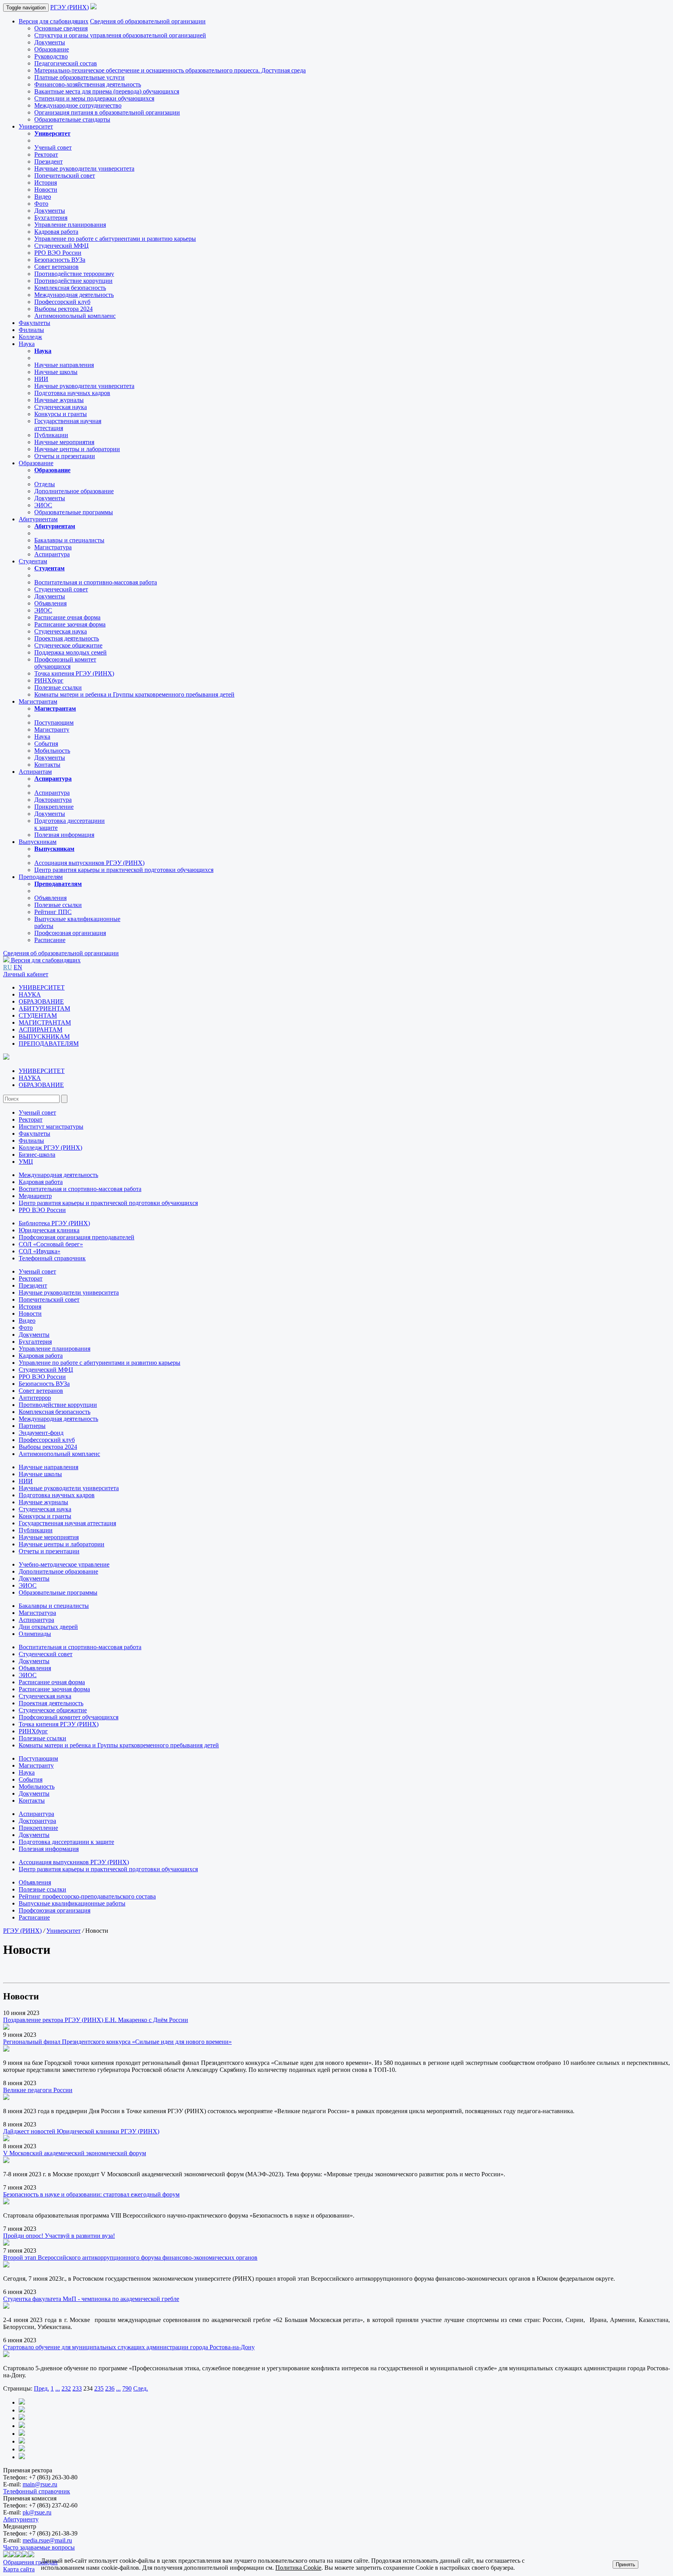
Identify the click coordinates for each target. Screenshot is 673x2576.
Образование (52, 49)
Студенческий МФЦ (62, 246)
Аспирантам (35, 772)
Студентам (33, 561)
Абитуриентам (38, 519)
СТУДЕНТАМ (38, 1015)
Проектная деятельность (67, 638)
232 (66, 2388)
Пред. (41, 2388)
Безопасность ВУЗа (60, 260)
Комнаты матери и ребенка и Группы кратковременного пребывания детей (134, 694)
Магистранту (52, 730)
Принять (625, 2565)
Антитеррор (35, 1398)
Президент (48, 161)
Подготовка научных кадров (72, 393)
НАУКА (30, 994)
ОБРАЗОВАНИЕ (41, 1001)
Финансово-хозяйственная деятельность (88, 84)
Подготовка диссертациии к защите (66, 1842)
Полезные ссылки (58, 687)
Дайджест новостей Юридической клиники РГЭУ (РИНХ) (81, 2131)
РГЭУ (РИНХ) (70, 7)
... (58, 2388)
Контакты (47, 765)
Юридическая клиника (49, 1230)
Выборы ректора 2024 (63, 309)
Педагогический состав (66, 63)
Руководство (51, 56)
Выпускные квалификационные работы (72, 1903)
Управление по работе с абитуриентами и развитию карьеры (115, 239)
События (46, 744)
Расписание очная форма (67, 617)
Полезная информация (64, 835)
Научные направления (64, 365)
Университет (36, 126)
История (46, 183)
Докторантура (53, 800)
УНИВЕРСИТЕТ (42, 987)
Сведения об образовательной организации (148, 21)
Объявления (50, 603)
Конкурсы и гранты (61, 414)
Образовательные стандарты (72, 119)
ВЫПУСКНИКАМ (44, 1037)
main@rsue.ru (40, 2484)
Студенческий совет (61, 589)
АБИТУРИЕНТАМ (44, 1008)
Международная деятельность (74, 295)
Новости (46, 190)
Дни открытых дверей (48, 1627)
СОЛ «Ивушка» (40, 1251)
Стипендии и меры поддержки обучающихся (94, 98)
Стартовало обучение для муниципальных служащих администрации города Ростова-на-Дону (129, 2347)
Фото (41, 204)
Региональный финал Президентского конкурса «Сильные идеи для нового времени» (117, 2042)
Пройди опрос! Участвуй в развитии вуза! (59, 2236)
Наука (27, 344)
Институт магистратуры (51, 1127)
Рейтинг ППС (53, 912)
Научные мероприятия (64, 442)
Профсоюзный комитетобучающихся (65, 663)
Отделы (45, 484)
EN (18, 967)
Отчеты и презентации (65, 456)
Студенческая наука (61, 407)
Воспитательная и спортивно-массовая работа (96, 582)
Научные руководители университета (84, 168)
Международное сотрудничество (78, 105)
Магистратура (53, 547)
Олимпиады (35, 1634)
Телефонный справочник (52, 1258)
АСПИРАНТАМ (41, 1030)
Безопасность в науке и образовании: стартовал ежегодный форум (91, 2194)
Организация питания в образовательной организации (107, 112)
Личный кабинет (26, 974)
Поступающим (54, 723)
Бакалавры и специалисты (69, 540)
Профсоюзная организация (70, 933)
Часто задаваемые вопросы (39, 2547)
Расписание (50, 940)
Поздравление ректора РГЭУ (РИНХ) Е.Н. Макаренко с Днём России (96, 2020)
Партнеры (32, 1426)
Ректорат (46, 154)
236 (110, 2388)
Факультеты (34, 323)
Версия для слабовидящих (54, 21)
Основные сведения (61, 28)
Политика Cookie (298, 2568)
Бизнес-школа (37, 1155)
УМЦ (26, 1162)
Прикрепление (54, 807)
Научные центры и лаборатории (77, 449)
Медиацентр (35, 1196)
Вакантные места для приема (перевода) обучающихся (107, 91)
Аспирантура (52, 554)
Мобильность (52, 751)
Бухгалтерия (51, 218)
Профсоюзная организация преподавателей (77, 1237)
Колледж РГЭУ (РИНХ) (50, 1148)
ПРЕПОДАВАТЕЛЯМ (49, 1044)
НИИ (41, 379)
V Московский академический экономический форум (75, 2153)
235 (99, 2388)
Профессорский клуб (62, 302)
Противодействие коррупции (73, 281)
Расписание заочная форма (70, 624)
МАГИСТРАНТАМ (45, 1022)
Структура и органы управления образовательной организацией (120, 35)
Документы (50, 42)
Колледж (30, 337)
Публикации (51, 435)
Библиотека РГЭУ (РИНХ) (54, 1223)
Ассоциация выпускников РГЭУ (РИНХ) (89, 863)
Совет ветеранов (56, 267)
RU (8, 967)
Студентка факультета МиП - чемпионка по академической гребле (91, 2299)
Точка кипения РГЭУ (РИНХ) (74, 673)
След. (141, 2388)
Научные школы (56, 372)
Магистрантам (38, 701)
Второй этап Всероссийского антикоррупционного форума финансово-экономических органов (130, 2258)
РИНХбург (49, 680)
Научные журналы (59, 400)
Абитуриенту (21, 2519)
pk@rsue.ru (37, 2512)
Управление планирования (70, 225)
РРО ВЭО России (58, 253)
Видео (43, 197)
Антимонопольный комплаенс (75, 316)
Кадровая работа (56, 232)
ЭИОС (43, 505)
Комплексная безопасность (70, 288)
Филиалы (31, 330)
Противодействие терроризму (74, 274)
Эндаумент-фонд (41, 1433)
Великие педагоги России (38, 2090)
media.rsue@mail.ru (47, 2540)
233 (77, 2388)
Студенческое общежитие (68, 645)
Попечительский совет (65, 176)
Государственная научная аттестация (67, 1523)
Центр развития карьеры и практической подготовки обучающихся (124, 870)
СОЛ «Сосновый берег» (51, 1244)
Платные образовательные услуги (79, 77)
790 (127, 2388)
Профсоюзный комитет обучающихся (69, 1717)
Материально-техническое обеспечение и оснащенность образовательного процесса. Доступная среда (170, 70)
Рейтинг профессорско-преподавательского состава (87, 1896)
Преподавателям (41, 877)
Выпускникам (38, 842)
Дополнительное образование (74, 491)
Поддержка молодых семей (70, 652)
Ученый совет (53, 147)
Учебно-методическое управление (64, 1564)
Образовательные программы (74, 512)
